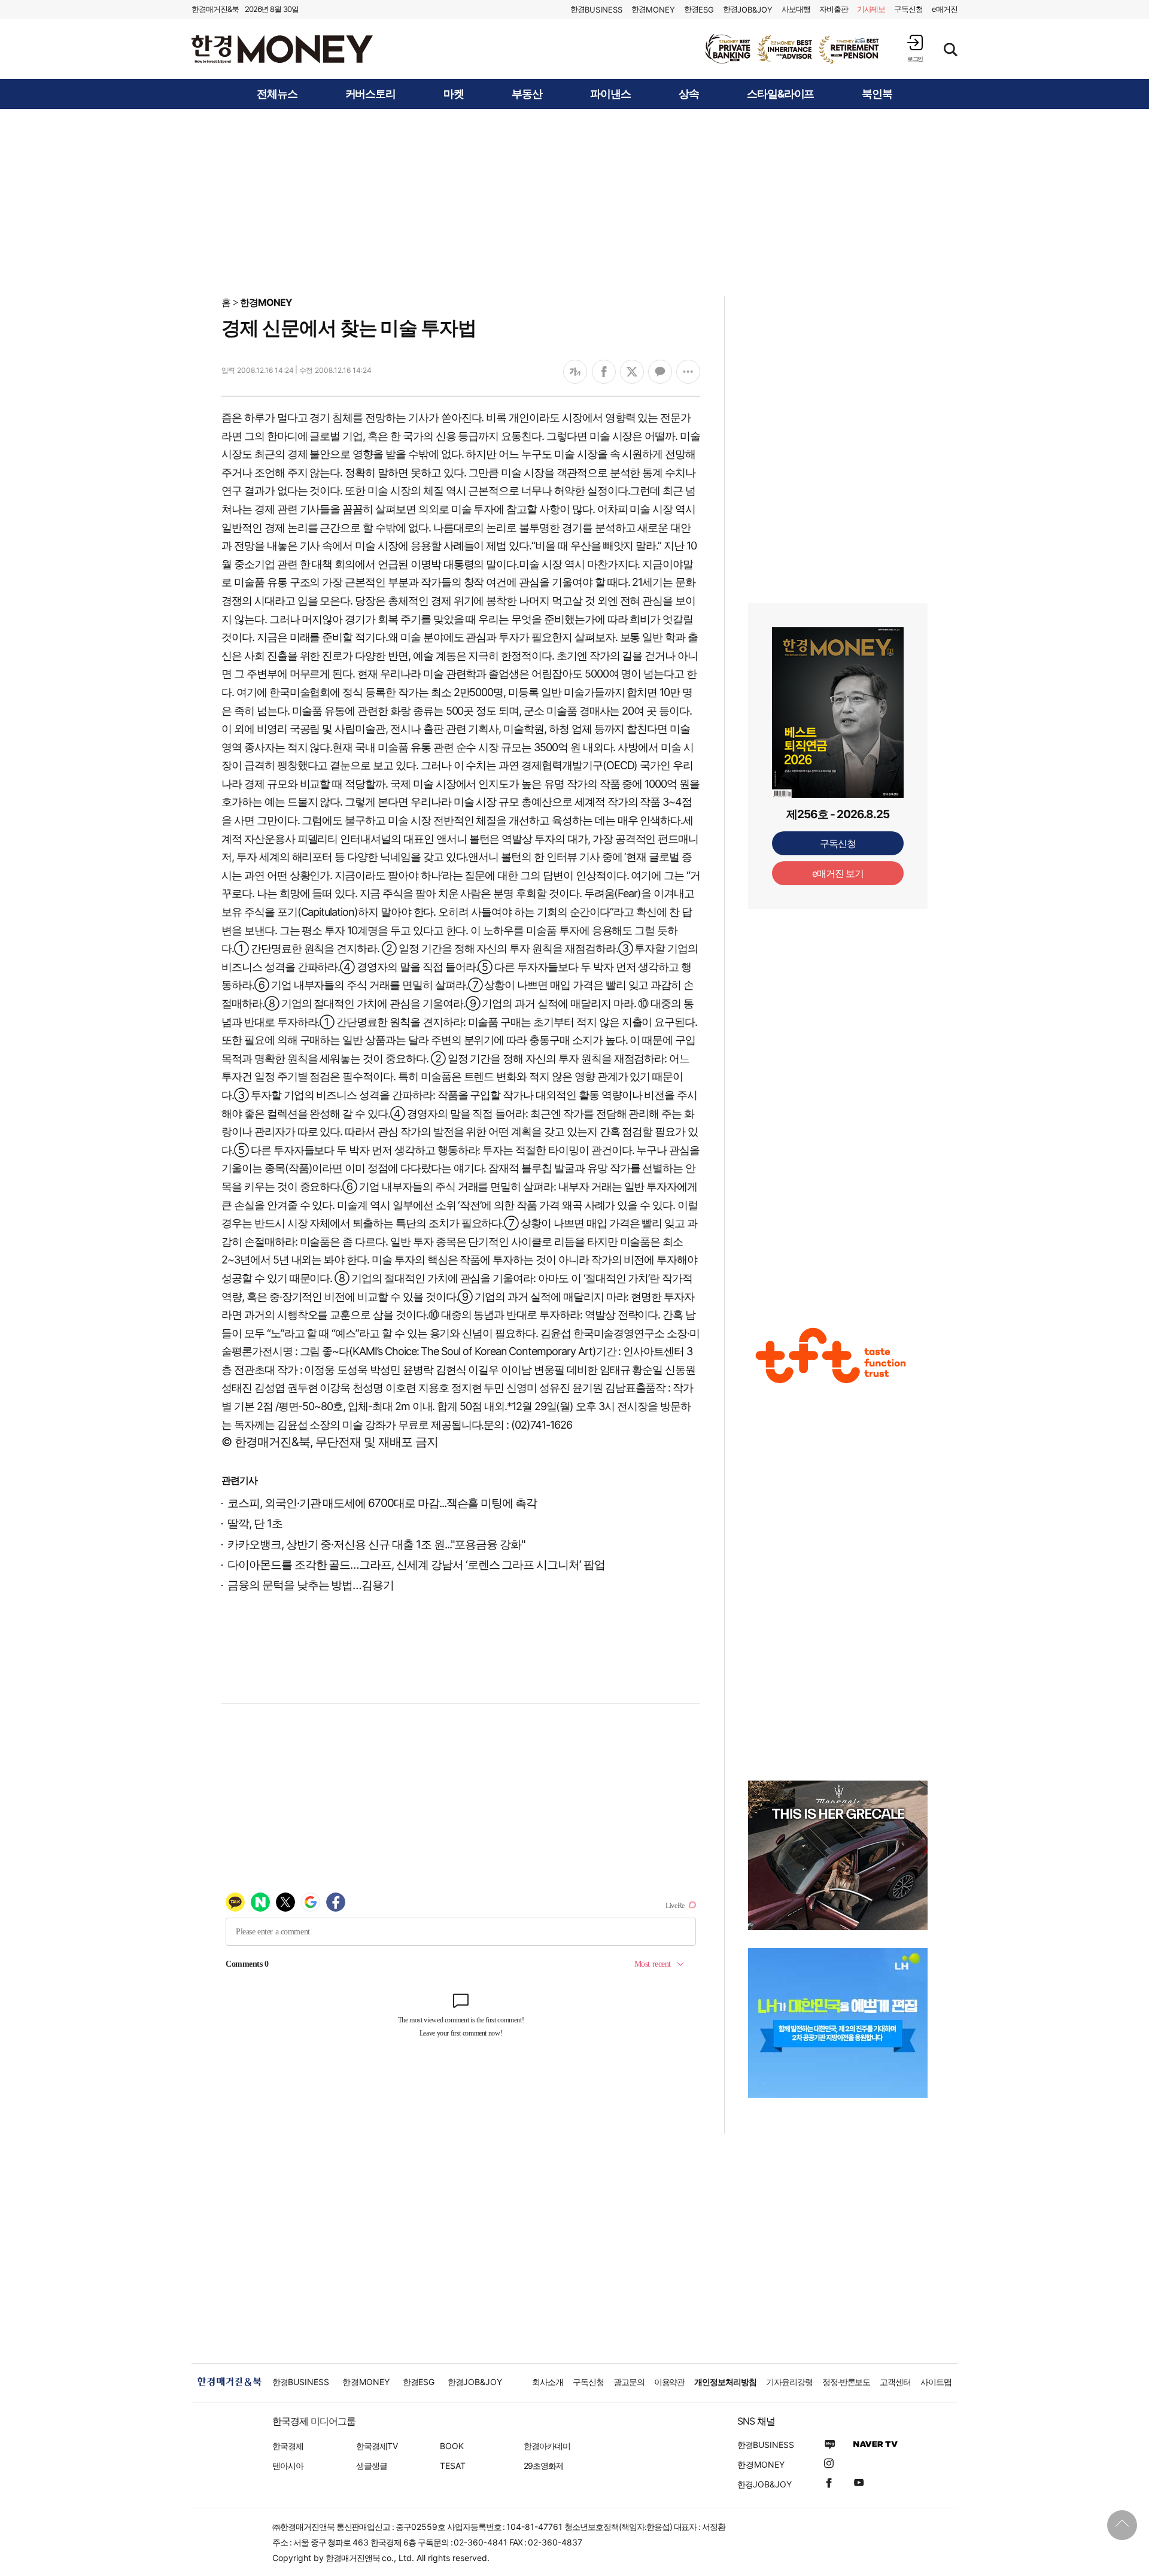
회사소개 (548, 2382)
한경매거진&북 (215, 9)
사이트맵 (936, 2382)
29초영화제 (544, 2466)
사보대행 (796, 9)
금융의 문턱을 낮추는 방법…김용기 (311, 1585)
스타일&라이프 (781, 94)
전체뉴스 (277, 94)
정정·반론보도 (846, 2382)
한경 (596, 9)
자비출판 (834, 9)
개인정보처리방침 (725, 2382)
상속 (689, 94)
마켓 (454, 94)
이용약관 (670, 2382)
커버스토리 (371, 94)
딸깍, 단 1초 (255, 1524)
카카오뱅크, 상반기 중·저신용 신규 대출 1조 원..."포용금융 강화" (376, 1544)
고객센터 (895, 2382)
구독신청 (908, 9)
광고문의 (629, 2382)
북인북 (877, 94)
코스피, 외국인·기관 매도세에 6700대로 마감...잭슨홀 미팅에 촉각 (382, 1503)
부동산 (527, 94)
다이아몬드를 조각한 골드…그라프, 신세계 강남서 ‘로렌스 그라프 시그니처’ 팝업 (416, 1565)
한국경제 (288, 2446)
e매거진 (945, 9)
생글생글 (372, 2466)
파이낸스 (610, 94)
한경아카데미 (547, 2446)
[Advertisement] (574, 202)
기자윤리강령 (789, 2382)
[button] (915, 48)
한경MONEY (266, 302)
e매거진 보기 (838, 873)
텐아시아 (288, 2466)
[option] (793, 49)
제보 (871, 9)
